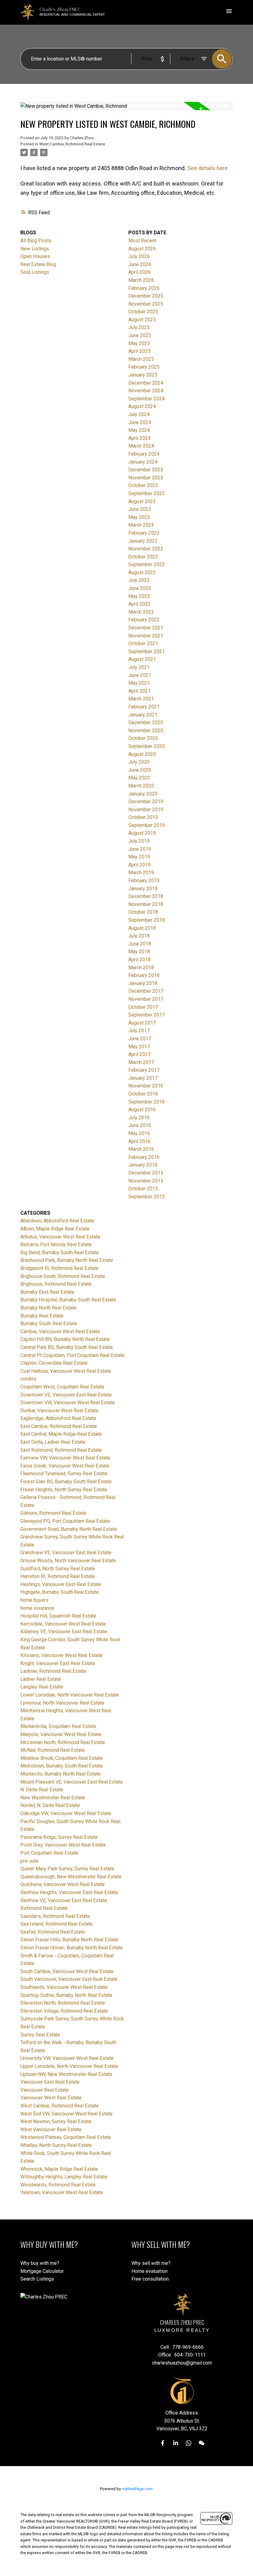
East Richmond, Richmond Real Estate (61, 1450)
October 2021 (143, 643)
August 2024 (142, 406)
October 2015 (143, 1189)
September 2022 (147, 564)
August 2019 (142, 833)
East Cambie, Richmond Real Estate (59, 1426)
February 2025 (144, 367)
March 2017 (141, 1062)
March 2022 (141, 612)
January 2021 (143, 715)
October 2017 (143, 1007)
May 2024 (139, 430)
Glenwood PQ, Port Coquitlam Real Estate (65, 1521)
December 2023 (146, 470)
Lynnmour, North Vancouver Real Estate (62, 1703)
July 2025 (139, 327)
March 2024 (141, 446)
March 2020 (141, 786)
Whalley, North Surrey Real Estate (56, 2145)
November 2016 (146, 1086)
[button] (163, 2443)
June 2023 (140, 509)
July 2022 (139, 580)
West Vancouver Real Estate (51, 2129)
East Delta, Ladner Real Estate (53, 1442)
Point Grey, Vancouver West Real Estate (63, 1845)
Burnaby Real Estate (42, 1316)
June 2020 (140, 770)
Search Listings (37, 2279)
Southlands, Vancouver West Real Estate (64, 1987)
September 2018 (147, 920)
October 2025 (143, 312)
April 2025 (139, 351)
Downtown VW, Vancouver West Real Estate (68, 1403)
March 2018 (141, 968)
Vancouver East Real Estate (50, 2082)
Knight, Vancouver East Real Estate (58, 1663)
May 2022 (139, 596)
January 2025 (143, 375)
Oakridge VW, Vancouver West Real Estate (66, 1813)
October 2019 (143, 817)
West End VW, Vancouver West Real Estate (66, 2114)
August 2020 (142, 754)
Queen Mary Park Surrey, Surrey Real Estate (67, 1869)
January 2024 (143, 462)
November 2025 (146, 304)
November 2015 (146, 1181)
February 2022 (144, 620)
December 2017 (146, 991)
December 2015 (146, 1173)
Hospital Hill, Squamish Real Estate (58, 1616)
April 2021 (139, 691)
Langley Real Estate (42, 1687)
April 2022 (139, 604)
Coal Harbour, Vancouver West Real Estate (66, 1371)
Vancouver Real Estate (45, 2090)
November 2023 (146, 478)
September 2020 (147, 746)
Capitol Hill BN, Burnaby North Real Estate (65, 1339)
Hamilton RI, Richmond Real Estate (58, 1576)
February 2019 (144, 881)
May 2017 (139, 1047)
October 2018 (143, 912)
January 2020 (143, 794)
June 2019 (140, 849)
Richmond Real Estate (44, 1908)
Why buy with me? (40, 2263)
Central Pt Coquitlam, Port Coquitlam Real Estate (73, 1355)
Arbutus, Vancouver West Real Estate (60, 1237)
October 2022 (143, 557)
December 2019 (146, 802)
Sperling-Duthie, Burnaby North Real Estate (66, 1995)
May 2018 (139, 952)
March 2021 (141, 699)
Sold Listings (35, 272)
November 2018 (146, 904)
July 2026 (139, 256)
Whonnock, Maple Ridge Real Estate (59, 2169)
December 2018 (146, 896)
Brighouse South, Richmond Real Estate (63, 1276)
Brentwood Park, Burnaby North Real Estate (67, 1260)
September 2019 (147, 825)
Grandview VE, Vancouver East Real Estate (66, 1553)
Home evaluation (149, 2271)
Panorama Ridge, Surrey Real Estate (59, 1837)
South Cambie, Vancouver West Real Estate (67, 1971)
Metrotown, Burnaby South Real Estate (62, 1766)
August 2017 (142, 1023)
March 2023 (141, 525)
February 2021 (144, 707)
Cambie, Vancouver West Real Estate (60, 1332)
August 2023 (142, 501)
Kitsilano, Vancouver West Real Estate (61, 1655)
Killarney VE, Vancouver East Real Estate (64, 1632)
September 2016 (147, 1102)
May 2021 (139, 683)
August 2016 (142, 1110)
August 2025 (142, 320)
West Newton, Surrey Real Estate (56, 2121)
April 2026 (139, 272)
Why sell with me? (151, 2263)
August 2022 (142, 572)
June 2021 (140, 675)
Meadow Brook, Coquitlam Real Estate (62, 1758)
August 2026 (142, 249)
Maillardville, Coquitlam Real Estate (58, 1726)
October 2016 (143, 1094)
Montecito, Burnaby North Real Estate (60, 1774)
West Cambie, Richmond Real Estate (72, 144)
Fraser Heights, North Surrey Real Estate (64, 1490)
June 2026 (140, 264)
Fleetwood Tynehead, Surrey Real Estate (64, 1474)
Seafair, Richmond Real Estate (53, 1932)
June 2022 (140, 588)
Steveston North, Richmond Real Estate (63, 2003)
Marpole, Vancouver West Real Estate (61, 1734)
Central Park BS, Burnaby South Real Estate (67, 1347)
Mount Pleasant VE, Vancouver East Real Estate (72, 1782)
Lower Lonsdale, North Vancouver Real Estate (70, 1695)
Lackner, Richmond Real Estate (53, 1671)
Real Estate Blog (38, 264)
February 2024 (144, 454)
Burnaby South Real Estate (49, 1323)
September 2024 (147, 399)
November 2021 (146, 636)
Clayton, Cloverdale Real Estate (54, 1363)
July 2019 (139, 841)
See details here (207, 168)
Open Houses (35, 256)
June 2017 (140, 1039)
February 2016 (144, 1157)
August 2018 (142, 928)
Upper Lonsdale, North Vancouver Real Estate (69, 2066)
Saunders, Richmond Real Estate (55, 1916)
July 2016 (139, 1118)
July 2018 (139, 936)
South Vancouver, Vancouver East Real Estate (69, 1979)
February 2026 (144, 288)
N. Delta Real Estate (42, 1790)
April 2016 (139, 1141)
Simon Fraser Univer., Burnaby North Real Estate (72, 1948)
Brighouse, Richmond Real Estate (56, 1284)
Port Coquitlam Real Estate (49, 1853)
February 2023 (144, 533)
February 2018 (144, 975)
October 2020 (143, 738)
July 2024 (139, 414)
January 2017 (143, 1078)
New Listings (35, 249)
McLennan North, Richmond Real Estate (63, 1742)
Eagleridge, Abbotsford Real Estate (58, 1418)
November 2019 (146, 810)
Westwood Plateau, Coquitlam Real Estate (66, 2137)
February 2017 (144, 1070)
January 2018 (143, 983)
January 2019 (143, 889)
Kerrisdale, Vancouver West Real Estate (63, 1624)
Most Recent (142, 241)
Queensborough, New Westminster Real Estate (71, 1877)
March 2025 (141, 359)
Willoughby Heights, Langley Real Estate (64, 2177)
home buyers (34, 1600)
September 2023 (147, 493)
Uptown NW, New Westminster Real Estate (66, 2074)
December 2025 (146, 296)
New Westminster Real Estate (53, 1798)
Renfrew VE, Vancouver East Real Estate (64, 1900)
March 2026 (141, 280)
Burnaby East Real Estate (47, 1292)
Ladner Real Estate (41, 1679)
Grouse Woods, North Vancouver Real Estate (68, 1561)
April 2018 (139, 960)
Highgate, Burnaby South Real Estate (60, 1592)
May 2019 (139, 857)
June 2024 (140, 422)
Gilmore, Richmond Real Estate (53, 1513)
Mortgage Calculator (42, 2271)
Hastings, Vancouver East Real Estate (61, 1584)
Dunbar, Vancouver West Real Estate (59, 1411)
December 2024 (146, 383)
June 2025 (140, 335)
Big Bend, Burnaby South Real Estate (60, 1253)
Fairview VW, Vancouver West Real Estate (65, 1458)
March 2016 (141, 1149)
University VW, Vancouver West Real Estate (67, 2058)
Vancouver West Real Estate (51, 2098)
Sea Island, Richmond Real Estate (56, 1924)
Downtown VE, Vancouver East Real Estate (66, 1395)
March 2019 (141, 873)
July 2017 (139, 1031)
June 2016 (140, 1125)
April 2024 (139, 438)
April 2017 (139, 1054)
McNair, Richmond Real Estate (53, 1750)
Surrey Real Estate (40, 2035)
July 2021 (139, 667)
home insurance (37, 1608)
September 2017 (147, 1015)
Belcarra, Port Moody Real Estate (56, 1244)
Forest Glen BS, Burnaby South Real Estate (66, 1482)
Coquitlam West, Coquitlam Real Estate (62, 1387)
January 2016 (143, 1165)
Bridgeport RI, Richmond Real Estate (59, 1268)
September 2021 (147, 651)
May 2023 (139, 517)
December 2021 (146, 628)
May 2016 (139, 1133)
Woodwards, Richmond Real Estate (58, 2185)
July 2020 (139, 762)
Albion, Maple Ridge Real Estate (55, 1229)
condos (28, 1379)
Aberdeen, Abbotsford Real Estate (57, 1221)
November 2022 (146, 549)
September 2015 (147, 1197)
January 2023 (143, 541)
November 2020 (146, 731)
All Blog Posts (36, 241)
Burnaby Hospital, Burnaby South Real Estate (68, 1300)
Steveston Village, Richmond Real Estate (64, 2011)
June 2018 (140, 944)
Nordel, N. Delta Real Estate (50, 1805)
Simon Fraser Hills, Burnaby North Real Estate (69, 1940)
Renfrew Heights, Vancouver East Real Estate (69, 1892)
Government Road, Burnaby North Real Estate (69, 1529)
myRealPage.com (137, 2489)
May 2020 (139, 778)
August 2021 (142, 659)
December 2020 (146, 722)
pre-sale (29, 1861)
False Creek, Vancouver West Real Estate (65, 1466)
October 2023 (143, 485)
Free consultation (150, 2279)
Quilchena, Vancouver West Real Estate (62, 1884)
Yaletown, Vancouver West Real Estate (62, 2192)
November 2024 (146, 391)
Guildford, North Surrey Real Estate (58, 1569)
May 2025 (139, 343)
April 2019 (139, 865)
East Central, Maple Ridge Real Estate (61, 1434)
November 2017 (146, 999)
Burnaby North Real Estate (48, 1308)
